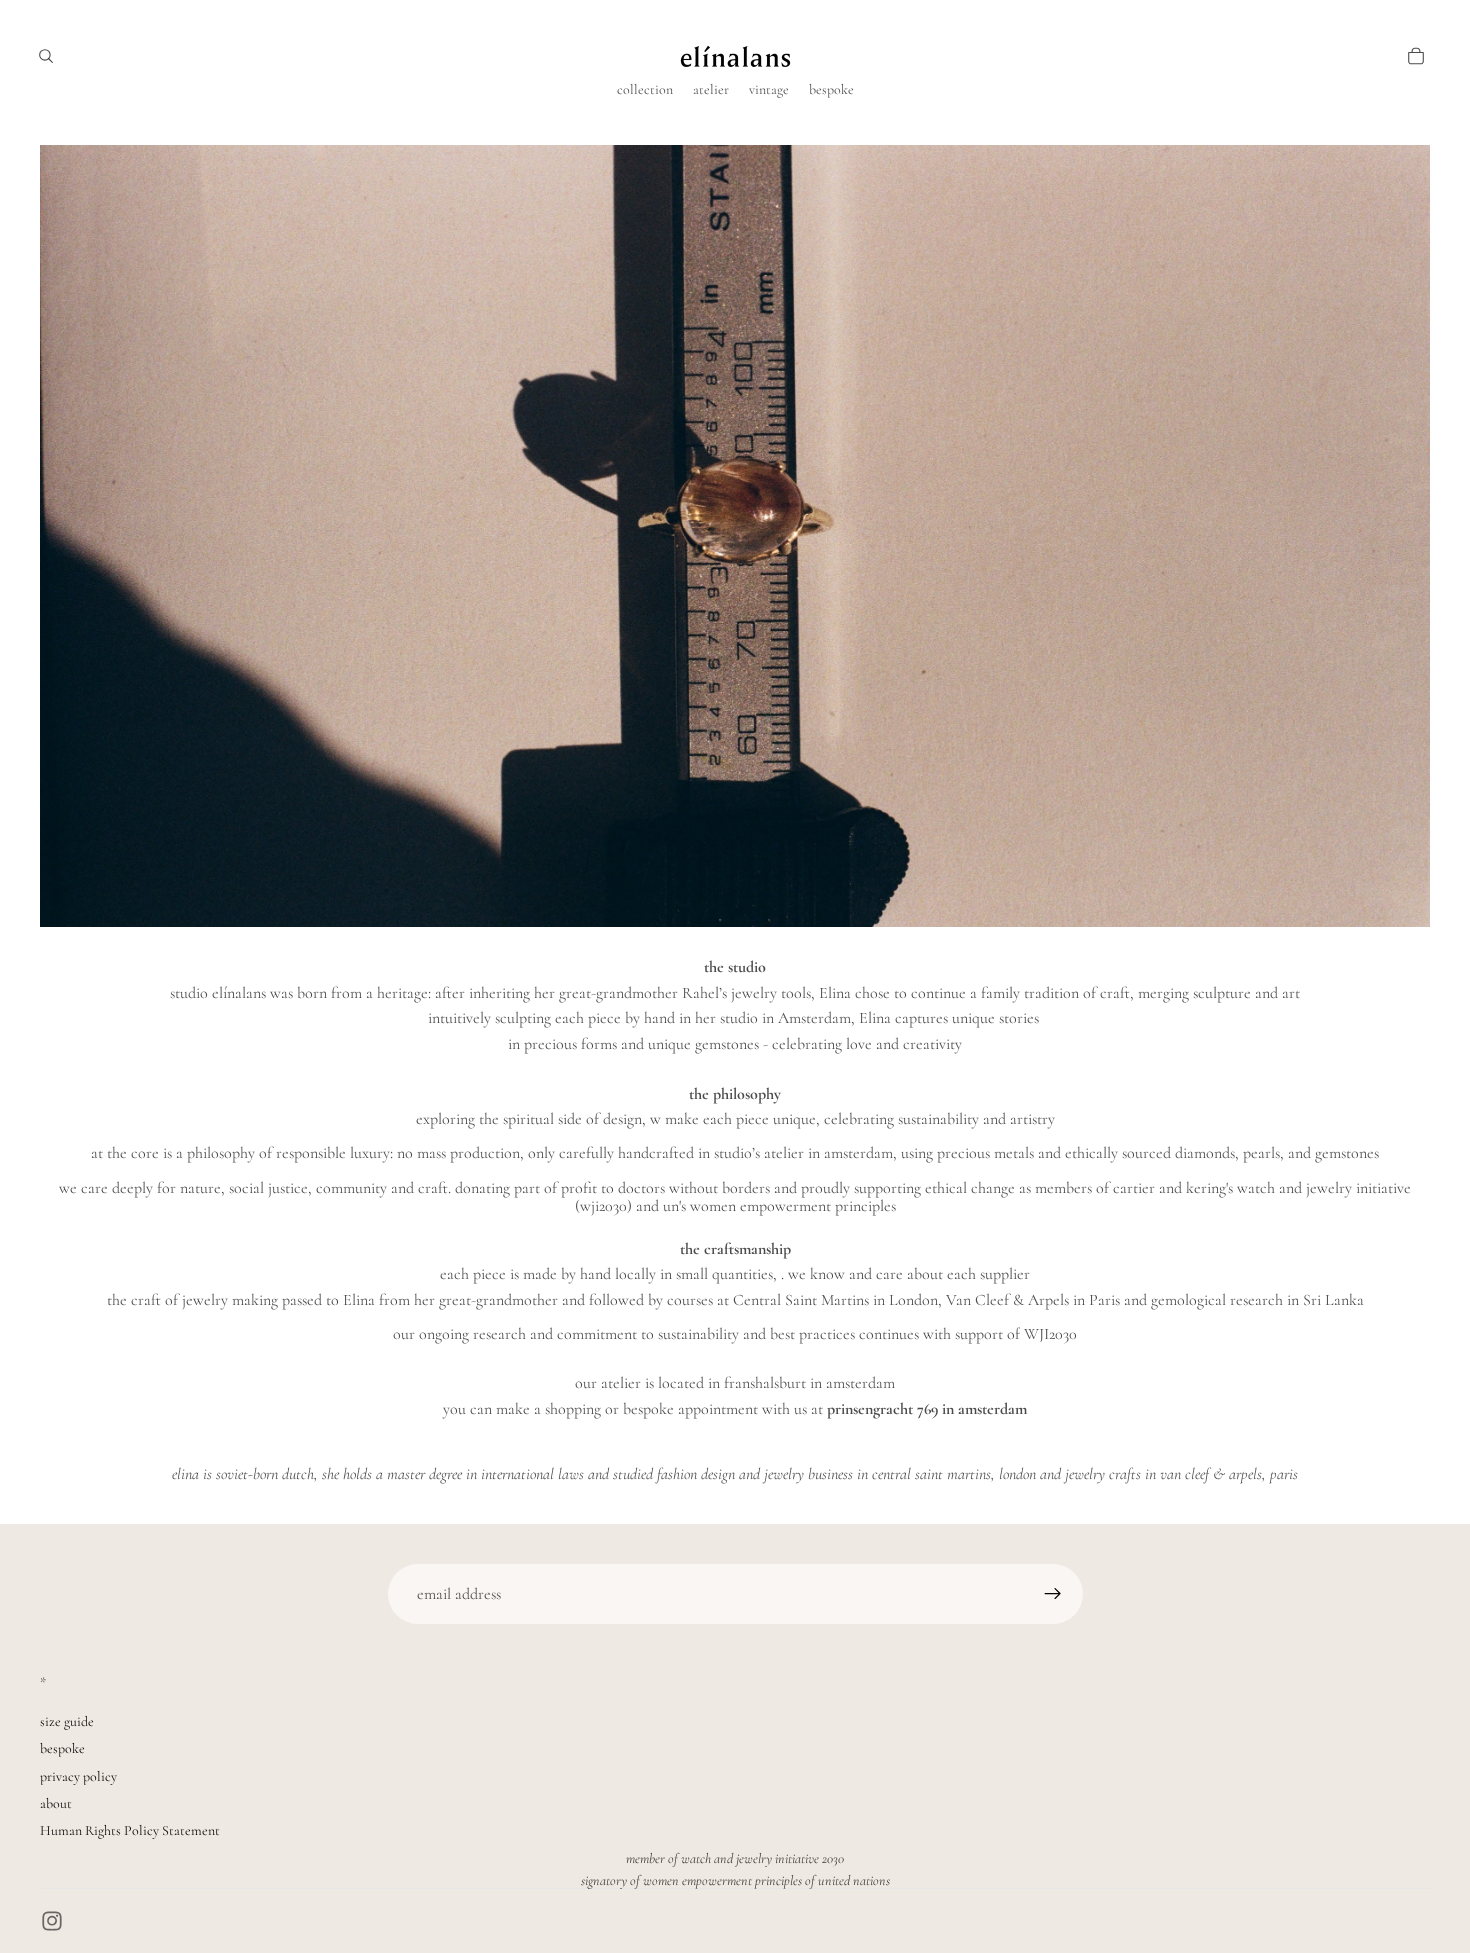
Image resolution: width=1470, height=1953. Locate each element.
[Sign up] (1053, 1594)
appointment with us (742, 1409)
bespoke (62, 1748)
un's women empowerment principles (779, 1206)
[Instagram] (52, 1921)
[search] (46, 56)
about (56, 1803)
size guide (67, 1721)
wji (589, 1206)
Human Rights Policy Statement (130, 1830)
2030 (613, 1206)
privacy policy (78, 1776)
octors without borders (698, 1188)
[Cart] (1416, 56)
